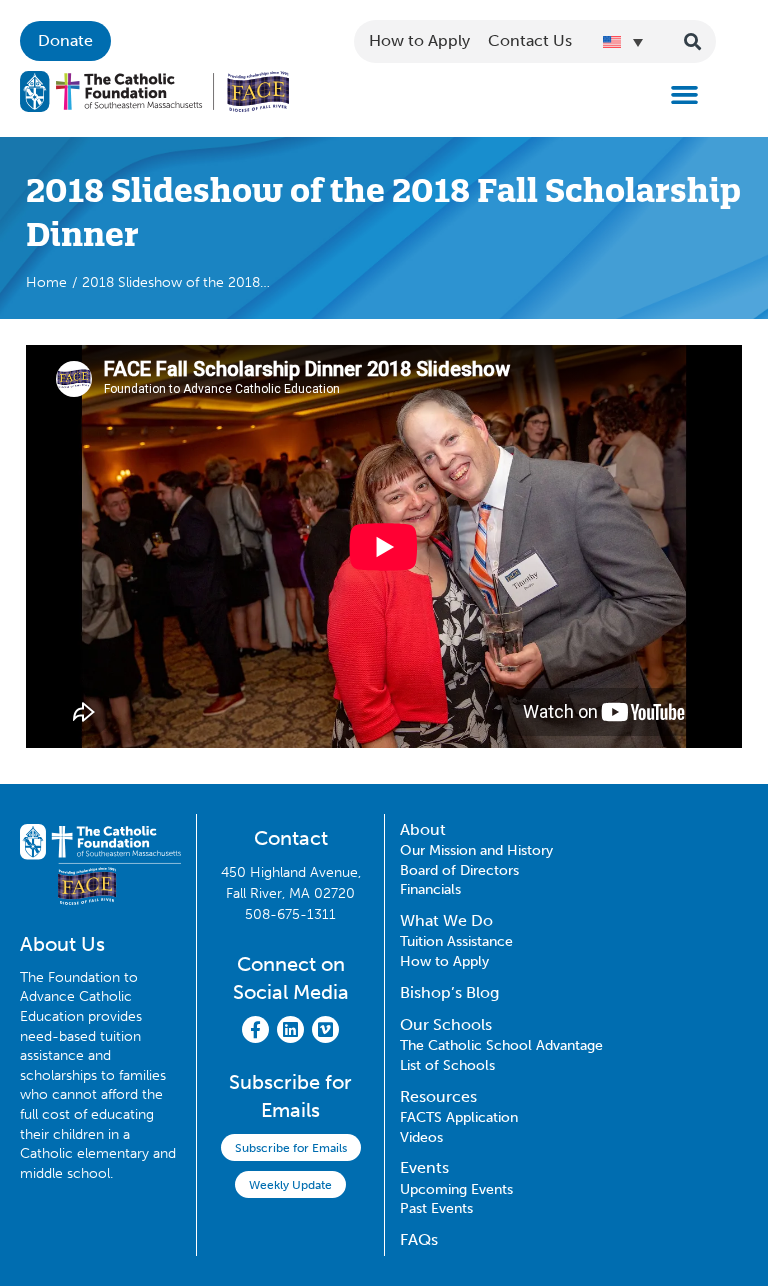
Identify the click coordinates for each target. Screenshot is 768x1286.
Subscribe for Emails (291, 1148)
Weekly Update (290, 1185)
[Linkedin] (290, 1029)
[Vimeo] (325, 1029)
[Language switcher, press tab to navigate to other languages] (623, 42)
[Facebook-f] (255, 1029)
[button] (685, 95)
